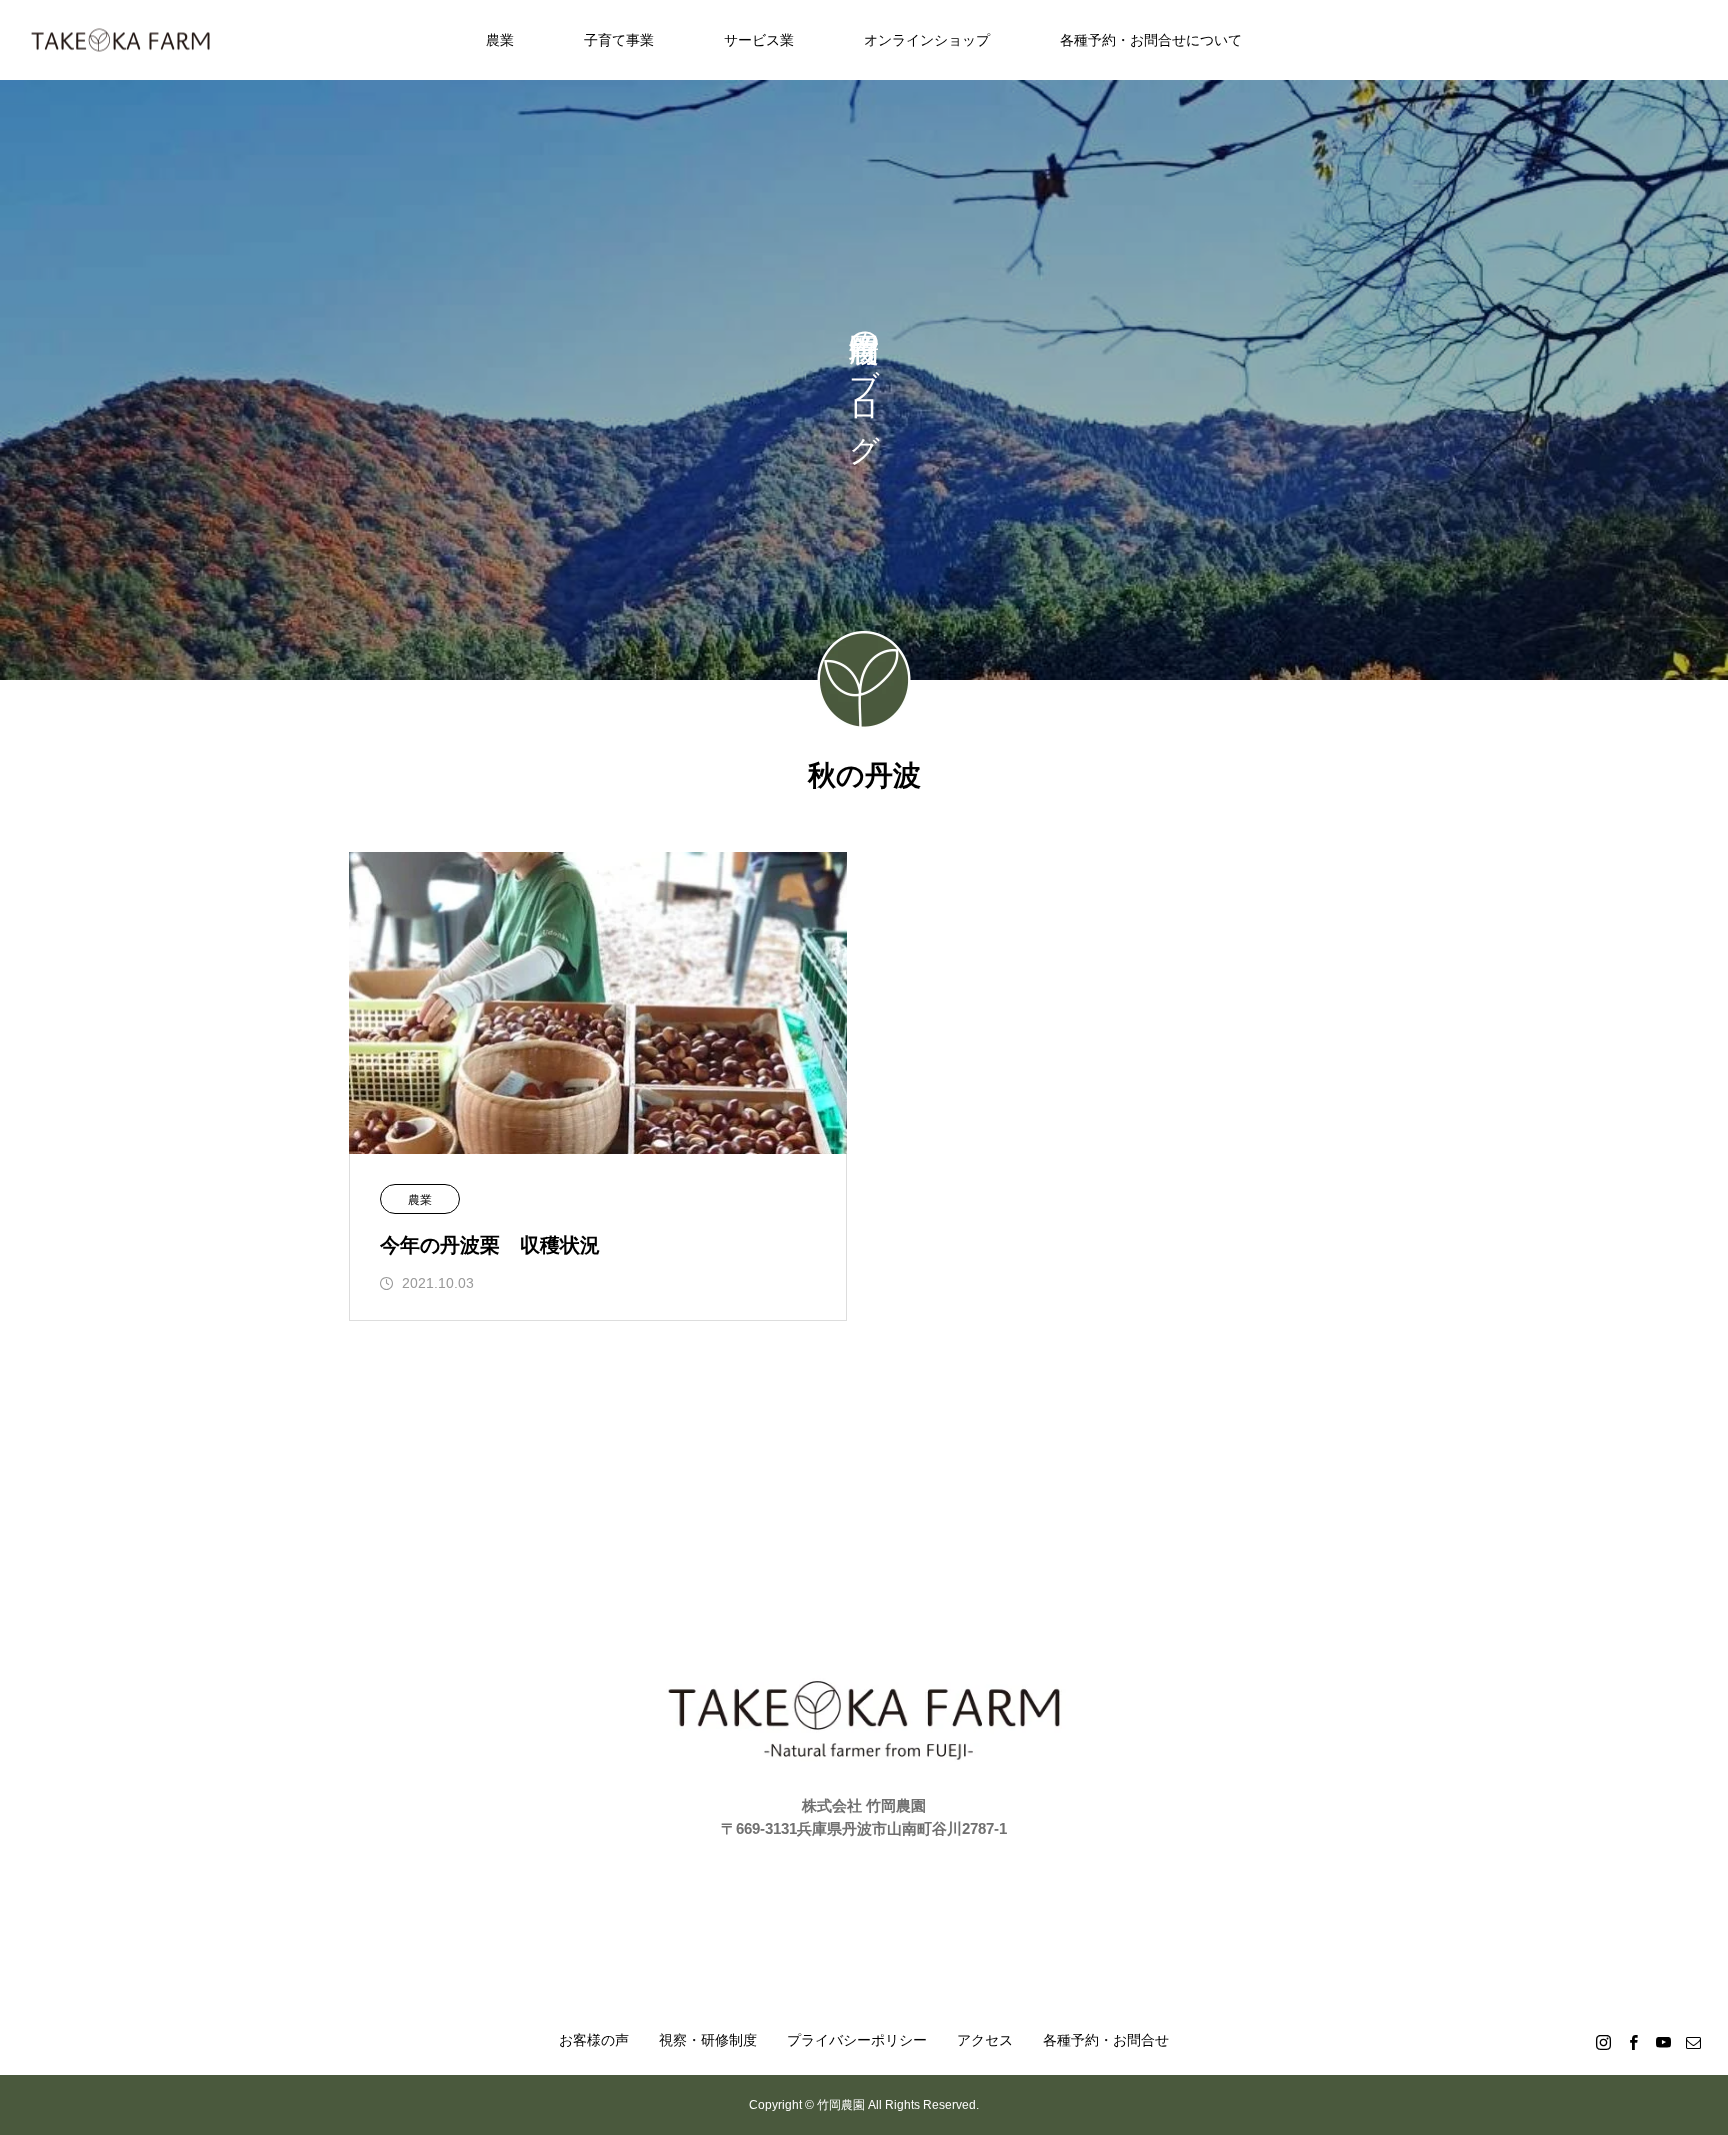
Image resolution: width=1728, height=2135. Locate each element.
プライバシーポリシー (857, 2040)
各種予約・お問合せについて (1151, 40)
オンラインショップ (927, 40)
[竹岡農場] (120, 40)
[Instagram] (1603, 2042)
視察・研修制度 (708, 2040)
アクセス (985, 2040)
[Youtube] (1663, 2042)
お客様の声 (594, 2040)
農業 (500, 40)
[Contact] (1693, 2042)
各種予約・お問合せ (1106, 2040)
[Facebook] (1633, 2042)
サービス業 (759, 40)
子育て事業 (619, 40)
